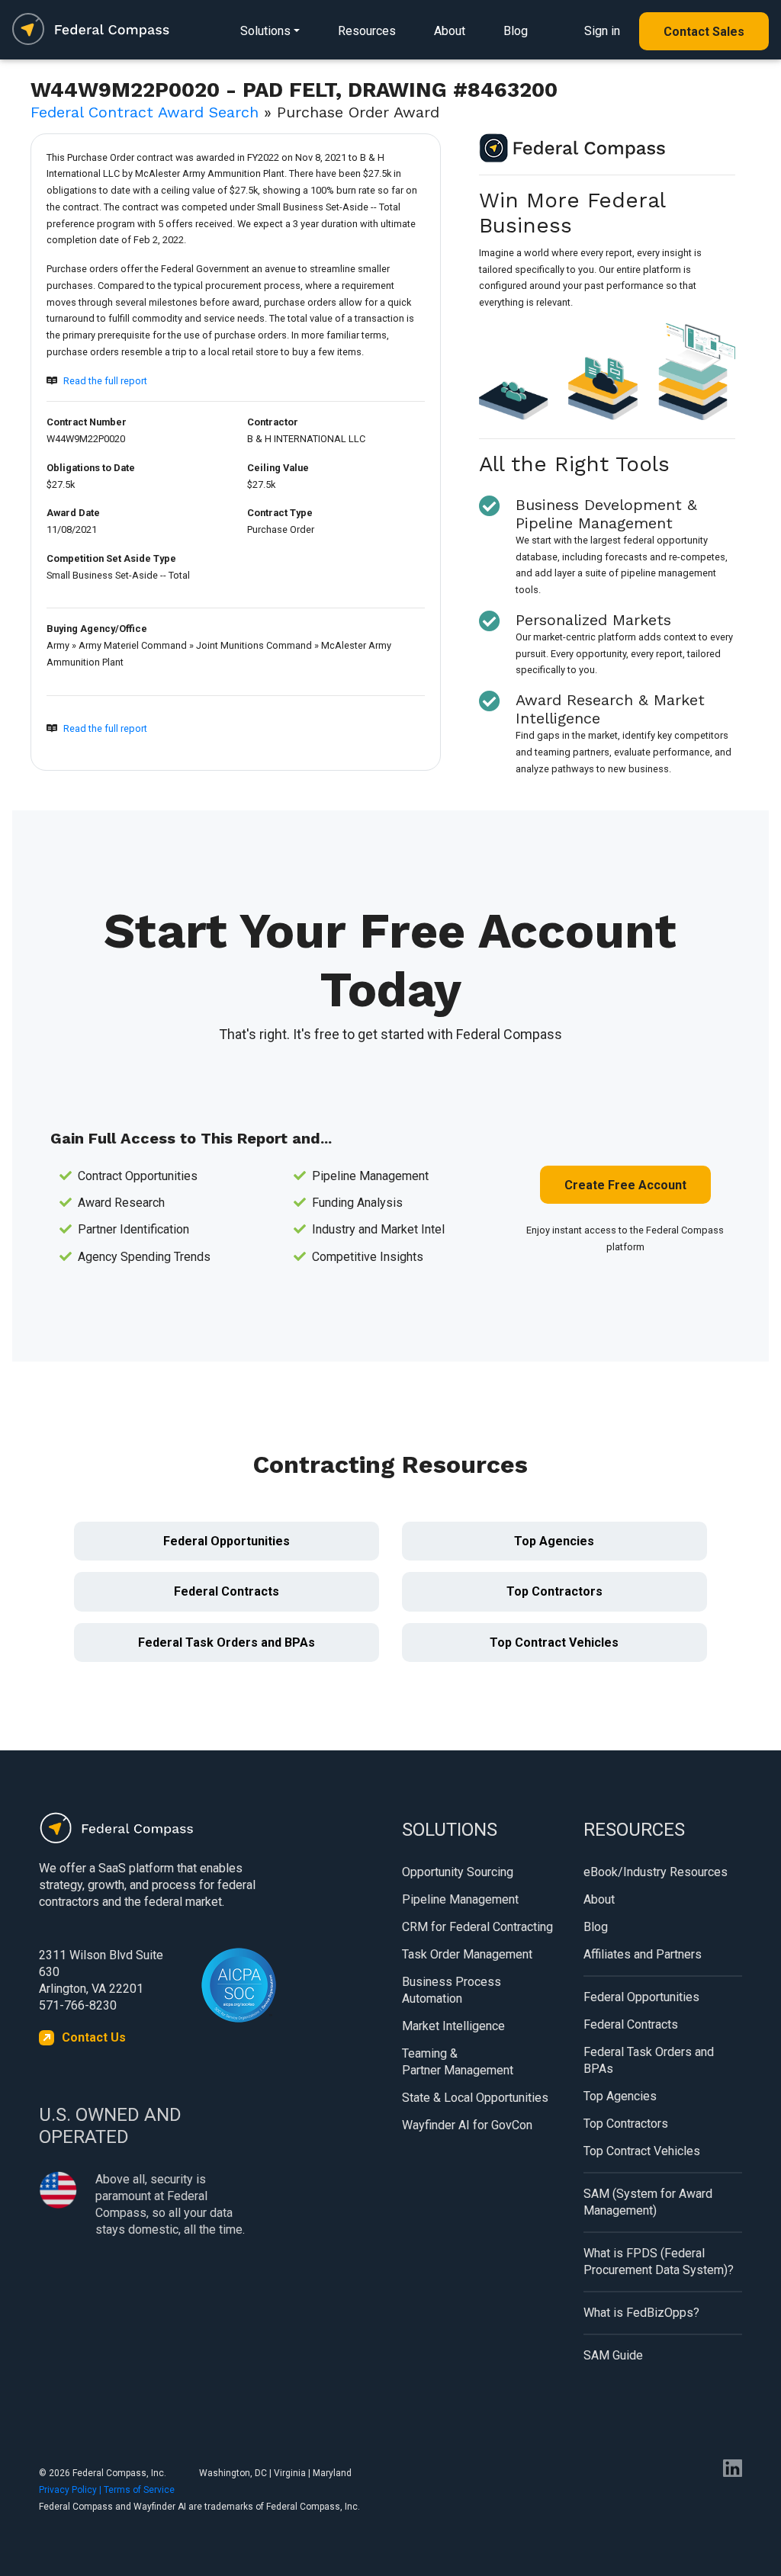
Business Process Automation (452, 1990)
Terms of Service (139, 2490)
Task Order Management (467, 1954)
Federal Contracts (227, 1591)
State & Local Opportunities (475, 2098)
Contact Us (94, 2037)
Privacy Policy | (71, 2490)
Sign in (602, 31)
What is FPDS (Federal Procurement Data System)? (659, 2262)
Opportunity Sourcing (458, 1872)
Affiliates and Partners (643, 1954)
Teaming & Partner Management (458, 2062)
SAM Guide (613, 2355)
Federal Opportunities (227, 1541)
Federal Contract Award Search (145, 112)
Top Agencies (554, 1541)
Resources (367, 31)
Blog (516, 31)
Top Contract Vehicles (554, 1642)
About (450, 31)
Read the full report (105, 381)
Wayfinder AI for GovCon (467, 2125)
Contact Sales (704, 32)
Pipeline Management (460, 1899)
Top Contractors (554, 1591)
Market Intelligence (453, 2026)
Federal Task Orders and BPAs (227, 1642)
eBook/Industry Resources (656, 1872)
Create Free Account (625, 1185)
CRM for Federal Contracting (477, 1927)
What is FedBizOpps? (641, 2313)
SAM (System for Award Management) (648, 2202)
